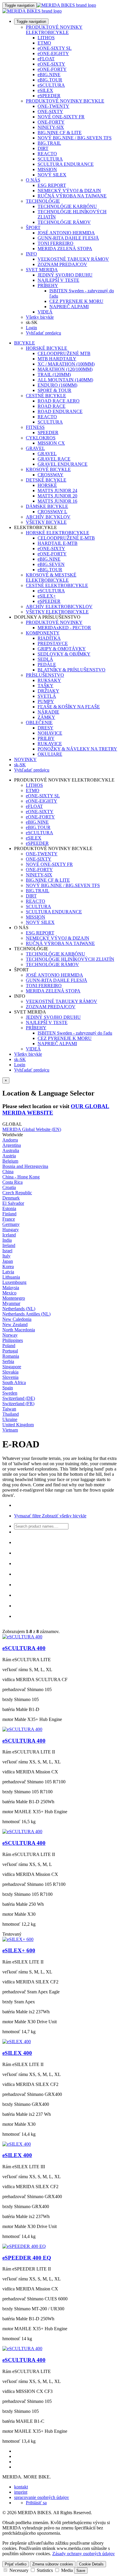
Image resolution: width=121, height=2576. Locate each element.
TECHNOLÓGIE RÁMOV (64, 222)
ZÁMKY (46, 717)
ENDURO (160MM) (57, 385)
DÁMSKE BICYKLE (47, 506)
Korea (8, 1266)
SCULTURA (50, 159)
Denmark (11, 1198)
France (9, 1219)
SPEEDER (48, 433)
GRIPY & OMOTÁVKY (62, 649)
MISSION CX (51, 443)
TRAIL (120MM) (54, 375)
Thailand (11, 1414)
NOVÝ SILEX (52, 175)
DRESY (46, 728)
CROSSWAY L (52, 512)
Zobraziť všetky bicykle (64, 1516)
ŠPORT (33, 227)
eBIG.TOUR (50, 80)
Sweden (10, 1393)
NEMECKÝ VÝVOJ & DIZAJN (69, 191)
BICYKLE (25, 343)
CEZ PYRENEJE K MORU (76, 301)
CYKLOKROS (41, 438)
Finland (9, 1214)
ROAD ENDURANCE (60, 411)
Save (81, 2571)
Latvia (8, 1272)
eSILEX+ (47, 596)
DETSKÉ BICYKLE (46, 480)
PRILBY (46, 738)
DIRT (43, 148)
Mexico (9, 1293)
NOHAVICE (50, 733)
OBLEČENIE (39, 723)
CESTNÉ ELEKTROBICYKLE (57, 585)
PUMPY (46, 701)
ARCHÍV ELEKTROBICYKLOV (59, 607)
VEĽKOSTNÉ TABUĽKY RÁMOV (73, 259)
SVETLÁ (47, 696)
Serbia (8, 1361)
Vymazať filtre (27, 1516)
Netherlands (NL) (19, 1309)
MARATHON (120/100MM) (65, 369)
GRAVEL (35, 448)
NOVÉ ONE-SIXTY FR (61, 117)
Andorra (10, 1140)
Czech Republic (17, 1193)
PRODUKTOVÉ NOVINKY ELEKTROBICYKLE (54, 30)
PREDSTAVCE (53, 643)
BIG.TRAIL (49, 143)
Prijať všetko (16, 2564)
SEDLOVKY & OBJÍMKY (64, 654)
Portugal (10, 1351)
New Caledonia (17, 1319)
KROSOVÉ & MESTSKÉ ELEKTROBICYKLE (51, 578)
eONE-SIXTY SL (55, 48)
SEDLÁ (45, 659)
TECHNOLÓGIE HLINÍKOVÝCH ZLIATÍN (70, 959)
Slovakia (10, 1372)
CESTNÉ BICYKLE (46, 396)
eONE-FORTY (52, 69)
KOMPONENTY (43, 633)
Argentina (12, 1145)
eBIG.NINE (49, 75)
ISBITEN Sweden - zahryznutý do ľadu (75, 1033)
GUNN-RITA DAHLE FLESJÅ (68, 238)
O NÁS (33, 180)
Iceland (9, 1235)
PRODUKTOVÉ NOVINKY (54, 622)
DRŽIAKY (48, 691)
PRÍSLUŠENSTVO (45, 675)
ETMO (44, 43)
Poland (9, 1346)
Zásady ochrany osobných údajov (84, 2554)
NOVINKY (25, 759)
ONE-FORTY (51, 122)
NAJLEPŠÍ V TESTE (58, 280)
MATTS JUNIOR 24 (57, 491)
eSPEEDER (49, 96)
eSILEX (45, 90)
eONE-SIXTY (51, 64)
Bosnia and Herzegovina (25, 1166)
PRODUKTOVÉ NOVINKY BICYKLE (65, 101)
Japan (8, 1261)
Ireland (9, 1245)
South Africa (14, 1382)
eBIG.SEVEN (51, 564)
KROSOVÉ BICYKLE (48, 469)
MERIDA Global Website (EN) (32, 1129)
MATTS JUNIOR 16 (57, 501)
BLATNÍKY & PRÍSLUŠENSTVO (72, 670)
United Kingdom (18, 1425)
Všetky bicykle (40, 317)
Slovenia (10, 1377)
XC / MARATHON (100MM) (66, 364)
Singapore (12, 1367)
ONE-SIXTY (50, 111)
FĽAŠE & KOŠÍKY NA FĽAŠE (69, 707)
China (8, 1172)
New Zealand (15, 1324)
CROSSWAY (51, 475)
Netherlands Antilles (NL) (26, 1314)
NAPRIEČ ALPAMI (69, 307)
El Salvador (13, 1203)
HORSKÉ (47, 485)
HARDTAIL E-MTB (58, 543)
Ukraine (10, 1419)
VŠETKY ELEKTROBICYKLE (57, 612)
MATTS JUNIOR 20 (57, 496)
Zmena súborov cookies (53, 2564)
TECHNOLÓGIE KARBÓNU (67, 206)
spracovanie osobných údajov (42, 2497)
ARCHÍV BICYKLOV (48, 517)
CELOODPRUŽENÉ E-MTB (66, 538)
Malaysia (11, 1288)
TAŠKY (46, 686)
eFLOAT (46, 59)
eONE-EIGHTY (53, 53)
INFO (31, 254)
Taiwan (9, 1409)
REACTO (47, 154)
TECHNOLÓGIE (43, 201)
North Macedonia (19, 1330)
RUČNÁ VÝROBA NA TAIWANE (72, 196)
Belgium (10, 1161)
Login (31, 328)
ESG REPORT (52, 185)
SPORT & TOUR (54, 390)
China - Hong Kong (21, 1177)
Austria (9, 1156)
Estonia (9, 1208)
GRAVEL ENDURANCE (63, 464)
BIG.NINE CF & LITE (60, 133)
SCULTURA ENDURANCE (66, 164)
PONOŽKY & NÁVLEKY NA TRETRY (77, 749)
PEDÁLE (47, 665)
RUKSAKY (49, 680)
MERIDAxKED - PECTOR (64, 628)
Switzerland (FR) (18, 1404)
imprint (21, 2492)
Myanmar (11, 1303)
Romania (11, 1356)
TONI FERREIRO (56, 243)
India (7, 1240)
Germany (11, 1224)
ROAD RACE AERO (59, 401)
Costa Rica (12, 1182)
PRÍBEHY (48, 285)
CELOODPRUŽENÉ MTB (64, 353)
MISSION (47, 169)
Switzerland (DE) (19, 1398)
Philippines (13, 1340)
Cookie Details (91, 2564)
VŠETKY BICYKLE (46, 522)
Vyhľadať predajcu (43, 333)
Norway (10, 1335)
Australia (11, 1150)
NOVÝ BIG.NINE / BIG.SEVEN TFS (75, 138)
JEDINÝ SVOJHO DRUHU (65, 275)
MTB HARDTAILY (57, 359)
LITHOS (46, 38)
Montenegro (14, 1298)
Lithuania (11, 1277)
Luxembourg (14, 1282)
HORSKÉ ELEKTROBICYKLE (58, 533)
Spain (8, 1388)
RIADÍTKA (49, 638)
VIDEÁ (45, 312)
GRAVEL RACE (54, 459)
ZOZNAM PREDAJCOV (62, 264)
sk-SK (20, 1059)
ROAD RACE (52, 406)
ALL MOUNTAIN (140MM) (65, 380)
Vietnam (10, 1430)
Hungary (11, 1230)
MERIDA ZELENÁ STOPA (65, 249)
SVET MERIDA (42, 270)
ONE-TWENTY (53, 106)
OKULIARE (50, 754)
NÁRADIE (48, 712)
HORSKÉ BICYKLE (47, 348)
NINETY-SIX (51, 127)
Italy (6, 1256)
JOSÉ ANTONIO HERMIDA (66, 233)
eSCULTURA (51, 85)
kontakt (21, 2487)
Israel (7, 1251)
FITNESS (35, 427)
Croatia (9, 1187)
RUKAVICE (50, 744)
